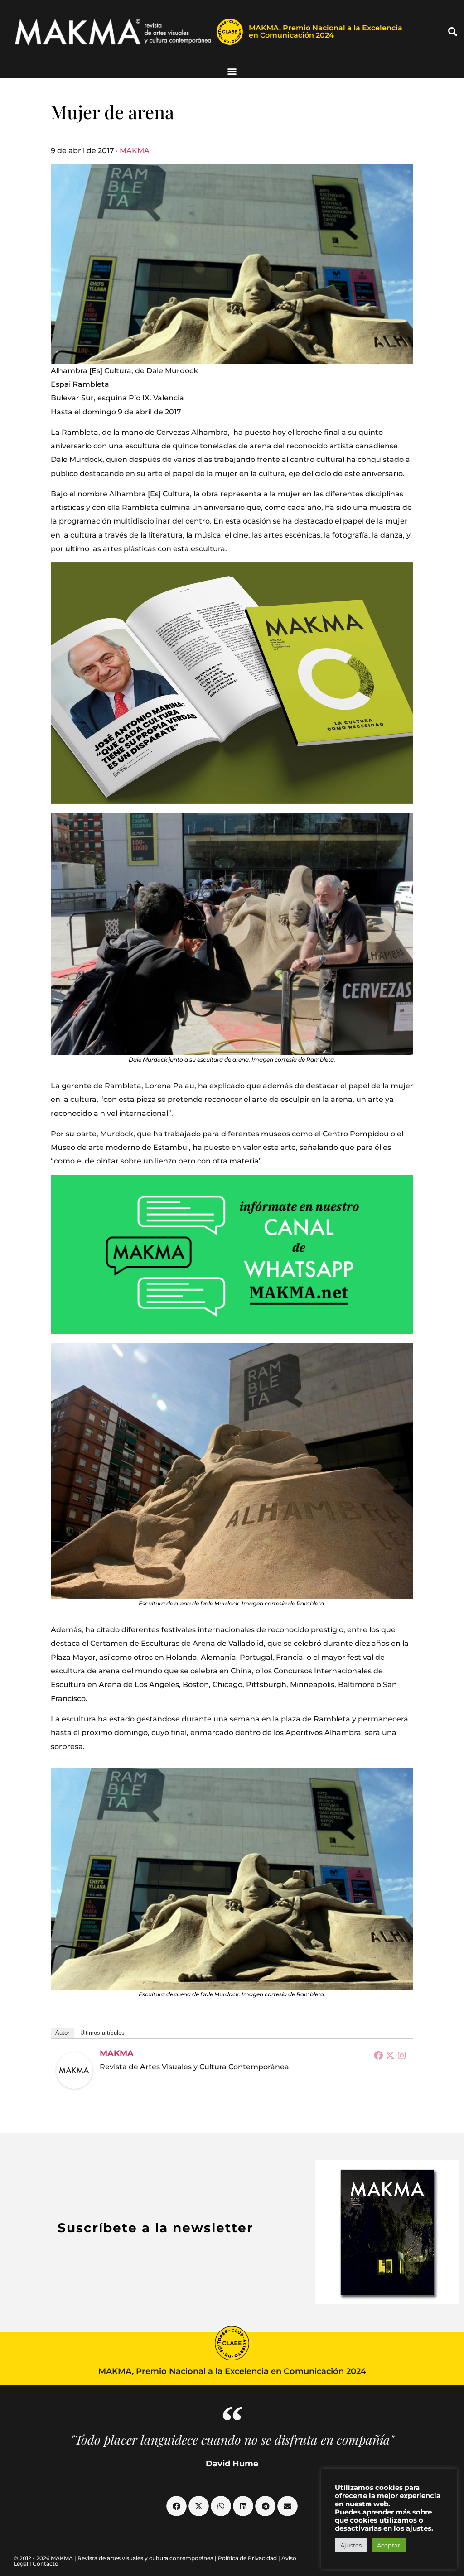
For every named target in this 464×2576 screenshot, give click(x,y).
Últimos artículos (102, 2033)
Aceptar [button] (389, 2545)
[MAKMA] (74, 2071)
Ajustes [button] (351, 2545)
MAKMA (135, 151)
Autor (62, 2033)
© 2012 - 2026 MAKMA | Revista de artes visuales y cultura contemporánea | (116, 2558)
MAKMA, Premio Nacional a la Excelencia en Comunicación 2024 (326, 31)
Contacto (46, 2564)
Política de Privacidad (247, 2558)
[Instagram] (402, 2055)
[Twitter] (390, 2055)
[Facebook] (378, 2055)
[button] (453, 32)
